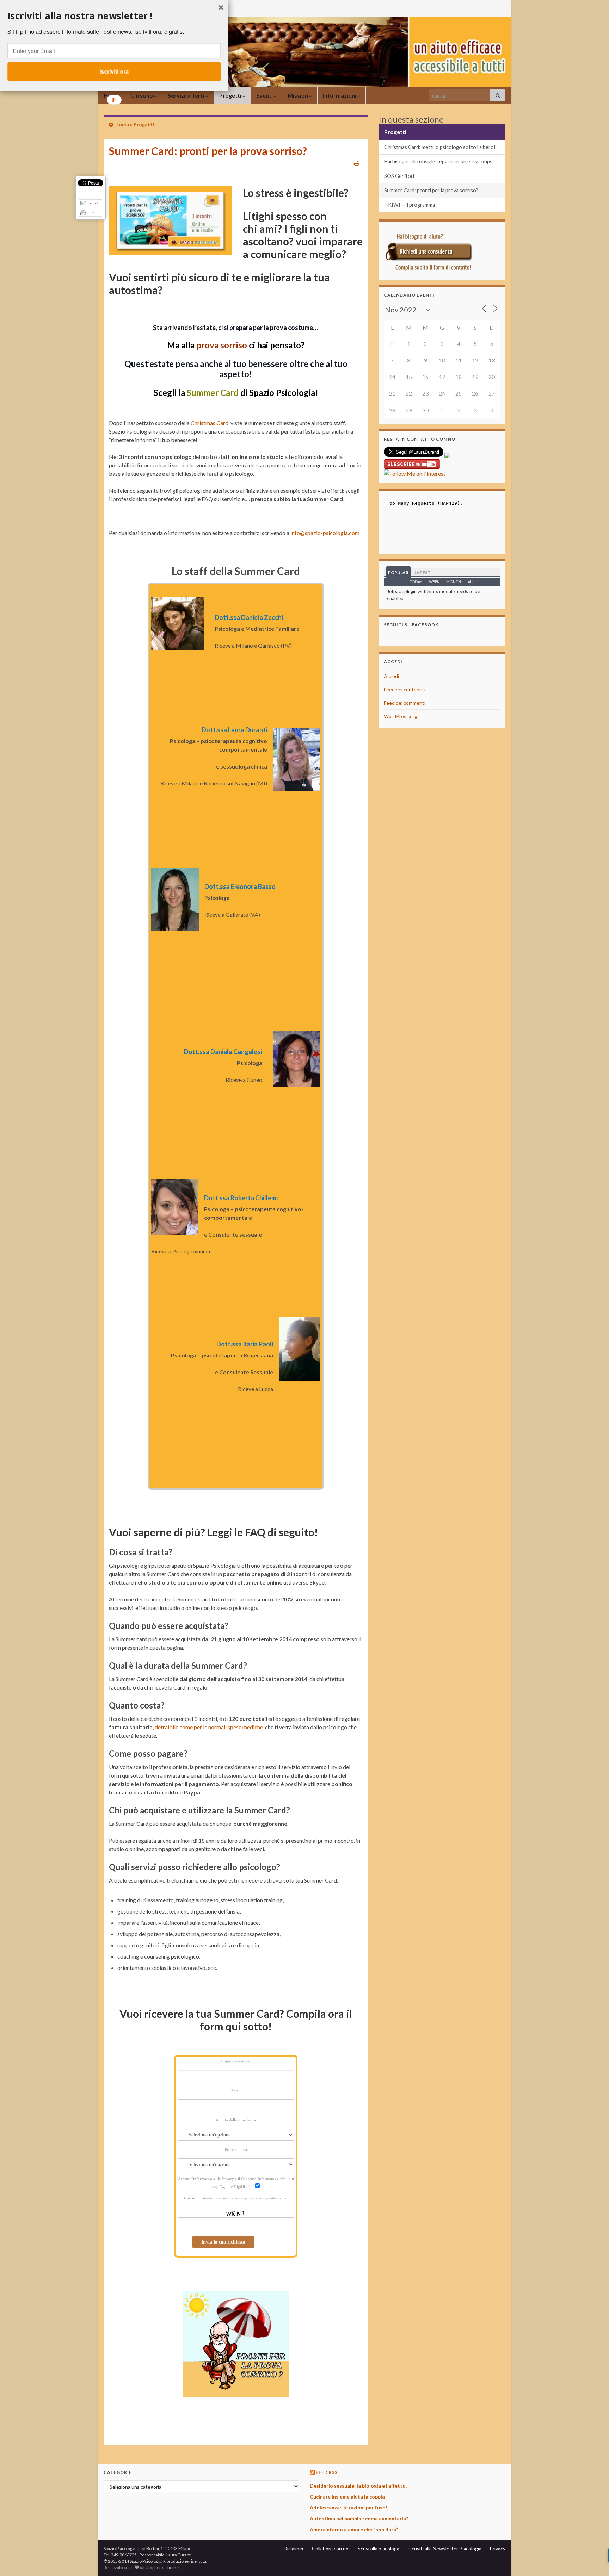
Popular (398, 573)
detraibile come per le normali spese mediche (209, 1727)
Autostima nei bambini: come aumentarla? (359, 2518)
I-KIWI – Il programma (410, 205)
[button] (114, 16)
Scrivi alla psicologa (379, 2548)
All (471, 582)
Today (416, 582)
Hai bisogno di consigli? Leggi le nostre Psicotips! (439, 161)
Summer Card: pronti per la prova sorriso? (431, 190)
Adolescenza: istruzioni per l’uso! (349, 2507)
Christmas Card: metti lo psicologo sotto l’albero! (440, 147)
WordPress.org (401, 716)
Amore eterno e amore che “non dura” (354, 2529)
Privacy (497, 2548)
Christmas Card (210, 423)
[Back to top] (593, 2560)
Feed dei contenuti (405, 689)
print (93, 212)
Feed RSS (327, 2472)
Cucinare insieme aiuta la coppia (347, 2497)
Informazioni (340, 95)
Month (454, 582)
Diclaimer (294, 2548)
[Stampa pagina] (356, 163)
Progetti (231, 95)
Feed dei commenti (405, 703)
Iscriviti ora (114, 71)
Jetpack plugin (402, 591)
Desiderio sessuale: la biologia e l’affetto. (358, 2486)
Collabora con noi (331, 2548)
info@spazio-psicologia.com (325, 533)
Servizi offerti (187, 95)
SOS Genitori (399, 176)
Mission (298, 95)
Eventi (265, 95)
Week (434, 582)
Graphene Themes (163, 2567)
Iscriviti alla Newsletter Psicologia (444, 2548)
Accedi (391, 676)
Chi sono (142, 95)
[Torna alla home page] (304, 52)
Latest (423, 573)
